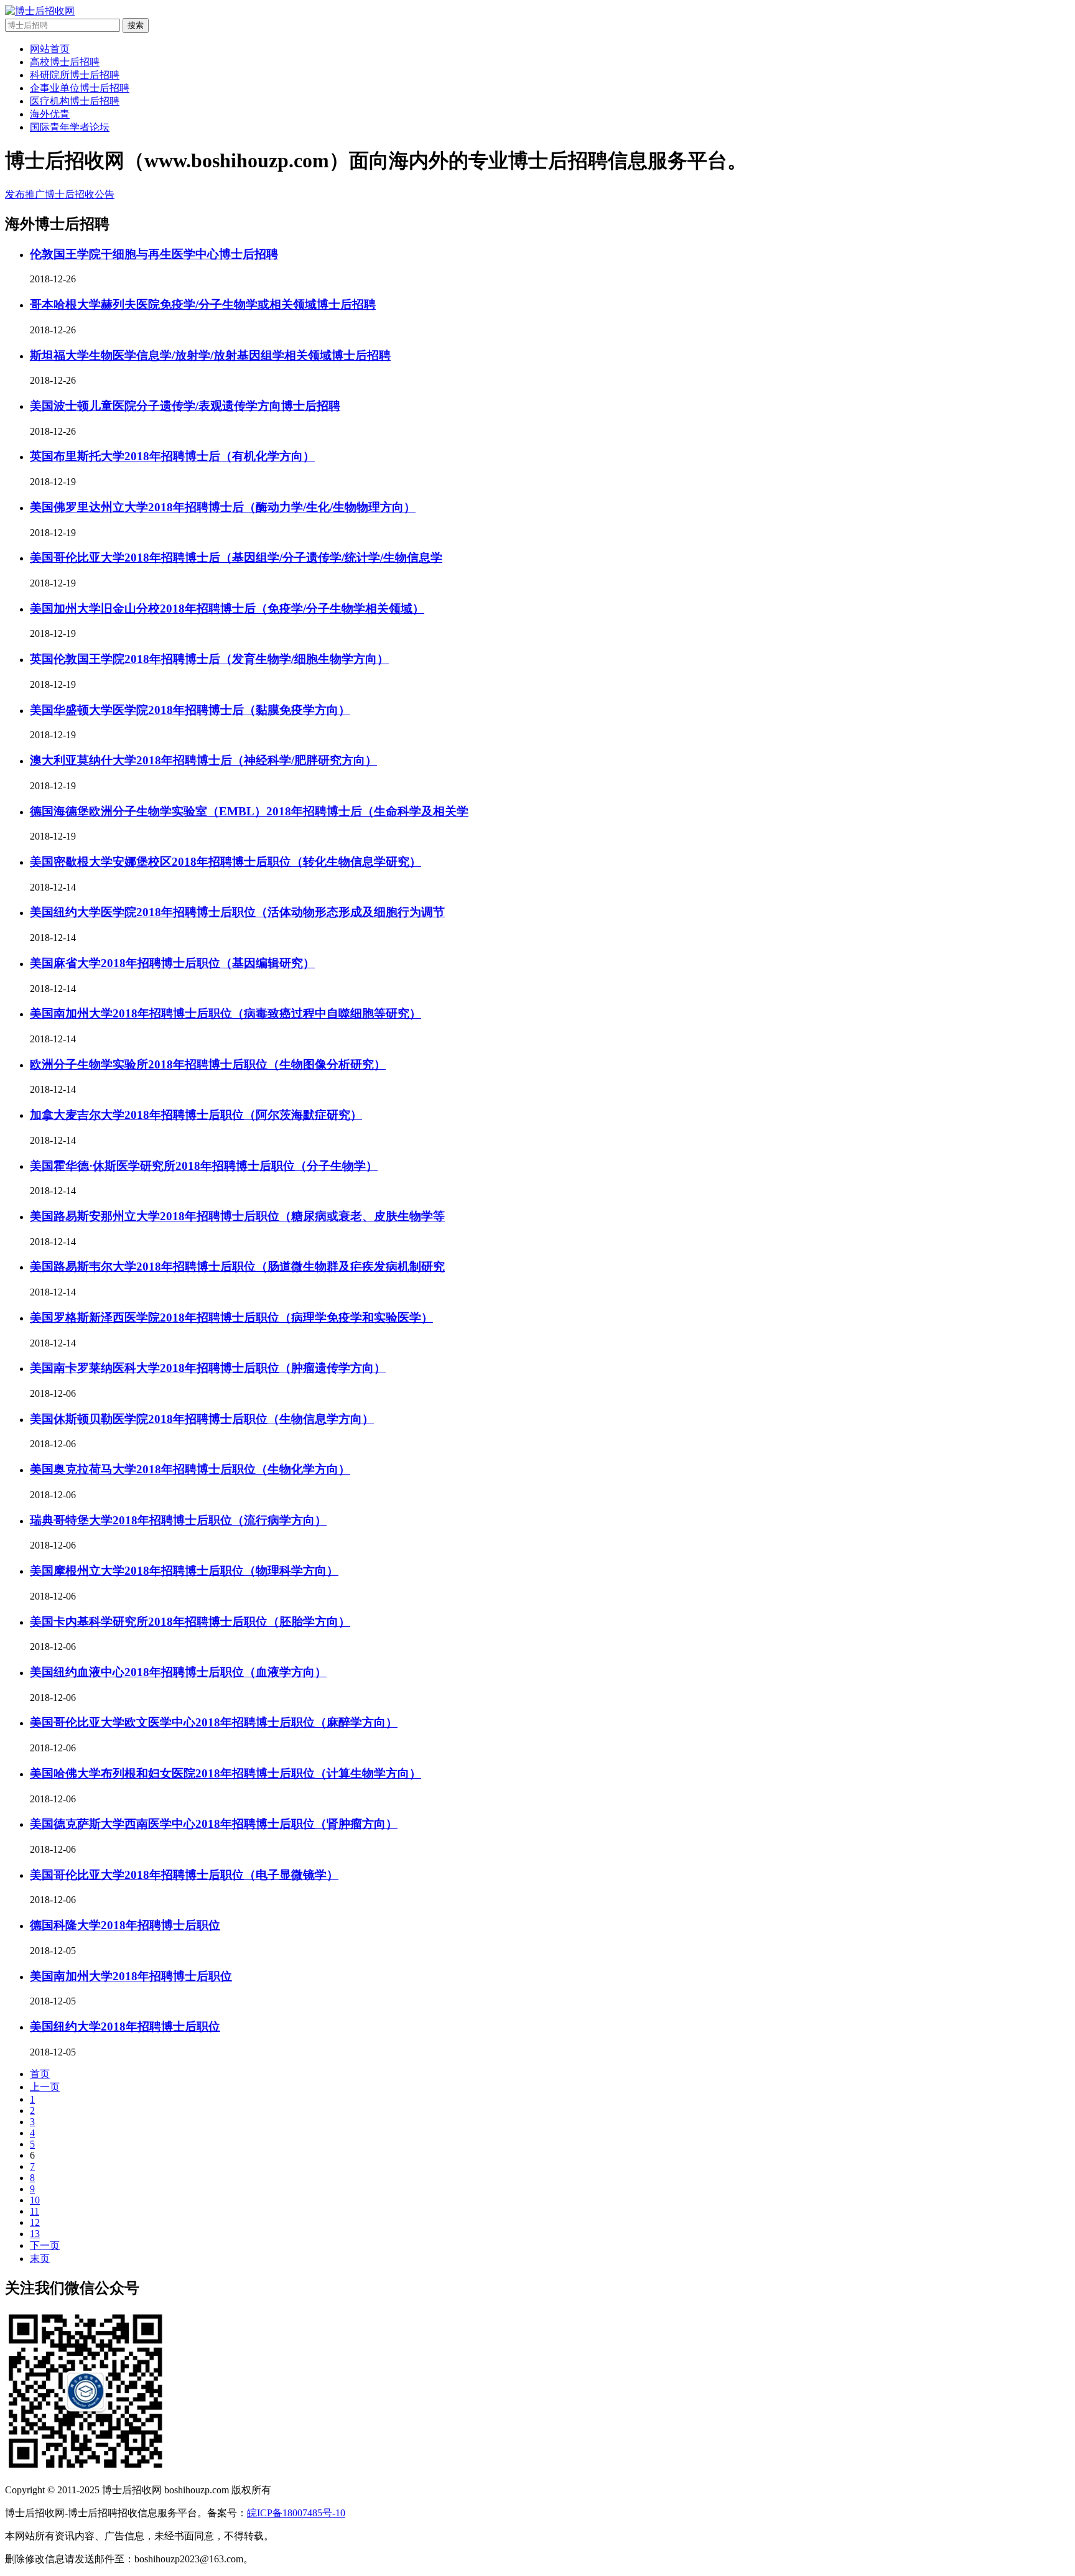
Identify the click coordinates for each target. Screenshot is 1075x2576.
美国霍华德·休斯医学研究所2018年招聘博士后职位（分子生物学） (204, 1166)
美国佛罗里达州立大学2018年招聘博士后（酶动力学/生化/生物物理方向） (223, 507)
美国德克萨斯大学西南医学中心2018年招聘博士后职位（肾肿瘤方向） (214, 1824)
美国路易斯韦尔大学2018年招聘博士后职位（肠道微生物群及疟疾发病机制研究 (237, 1267)
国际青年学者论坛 (70, 127)
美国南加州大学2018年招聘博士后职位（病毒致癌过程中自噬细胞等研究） (226, 1013)
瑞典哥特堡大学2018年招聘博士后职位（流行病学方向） (178, 1520)
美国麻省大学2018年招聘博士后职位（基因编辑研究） (172, 963)
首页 (40, 2074)
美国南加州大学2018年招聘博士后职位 (131, 1976)
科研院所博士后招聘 (75, 75)
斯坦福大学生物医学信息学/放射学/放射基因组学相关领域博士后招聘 (210, 355)
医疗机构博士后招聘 (75, 101)
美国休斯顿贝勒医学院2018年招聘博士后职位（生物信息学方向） (202, 1419)
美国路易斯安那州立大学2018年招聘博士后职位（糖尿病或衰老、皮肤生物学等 (237, 1216)
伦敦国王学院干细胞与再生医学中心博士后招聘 (154, 254)
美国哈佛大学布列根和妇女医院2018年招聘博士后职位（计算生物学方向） (226, 1773)
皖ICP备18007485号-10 (296, 2513)
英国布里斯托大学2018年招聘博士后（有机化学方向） (172, 456)
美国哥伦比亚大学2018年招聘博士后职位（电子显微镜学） (184, 1875)
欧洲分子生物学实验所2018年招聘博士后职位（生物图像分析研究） (208, 1064)
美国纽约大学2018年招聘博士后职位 (125, 2027)
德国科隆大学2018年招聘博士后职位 (125, 1925)
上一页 (45, 2087)
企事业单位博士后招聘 (80, 88)
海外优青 (50, 114)
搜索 (136, 25)
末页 (40, 2259)
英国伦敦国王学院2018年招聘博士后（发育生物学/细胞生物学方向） (209, 659)
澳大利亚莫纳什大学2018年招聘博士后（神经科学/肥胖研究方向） (203, 760)
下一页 (45, 2245)
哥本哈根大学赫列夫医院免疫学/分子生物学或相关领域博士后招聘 (203, 304)
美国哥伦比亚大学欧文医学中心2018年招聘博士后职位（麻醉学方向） (214, 1722)
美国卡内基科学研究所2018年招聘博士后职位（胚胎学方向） (190, 1622)
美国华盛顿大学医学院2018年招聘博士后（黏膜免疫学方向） (190, 710)
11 (35, 2211)
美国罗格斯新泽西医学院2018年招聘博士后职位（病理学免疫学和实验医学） (231, 1318)
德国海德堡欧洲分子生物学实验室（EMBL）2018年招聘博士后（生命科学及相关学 (249, 811)
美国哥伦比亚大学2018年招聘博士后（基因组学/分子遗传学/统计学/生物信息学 (236, 558)
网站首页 (50, 49)
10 (35, 2200)
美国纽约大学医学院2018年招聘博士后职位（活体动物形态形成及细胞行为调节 (237, 912)
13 (35, 2234)
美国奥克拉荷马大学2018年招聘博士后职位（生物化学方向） (190, 1469)
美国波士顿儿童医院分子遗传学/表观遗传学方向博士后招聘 (185, 406)
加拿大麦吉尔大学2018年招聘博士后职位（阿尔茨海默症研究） (196, 1115)
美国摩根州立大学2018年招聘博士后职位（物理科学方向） (184, 1571)
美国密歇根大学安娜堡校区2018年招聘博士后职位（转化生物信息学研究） (226, 862)
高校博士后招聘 (65, 62)
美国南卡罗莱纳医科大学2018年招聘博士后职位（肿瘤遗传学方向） (208, 1368)
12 (35, 2222)
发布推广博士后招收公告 (60, 194)
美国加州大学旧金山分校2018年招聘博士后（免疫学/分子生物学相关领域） (227, 609)
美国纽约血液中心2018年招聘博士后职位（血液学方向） (178, 1672)
